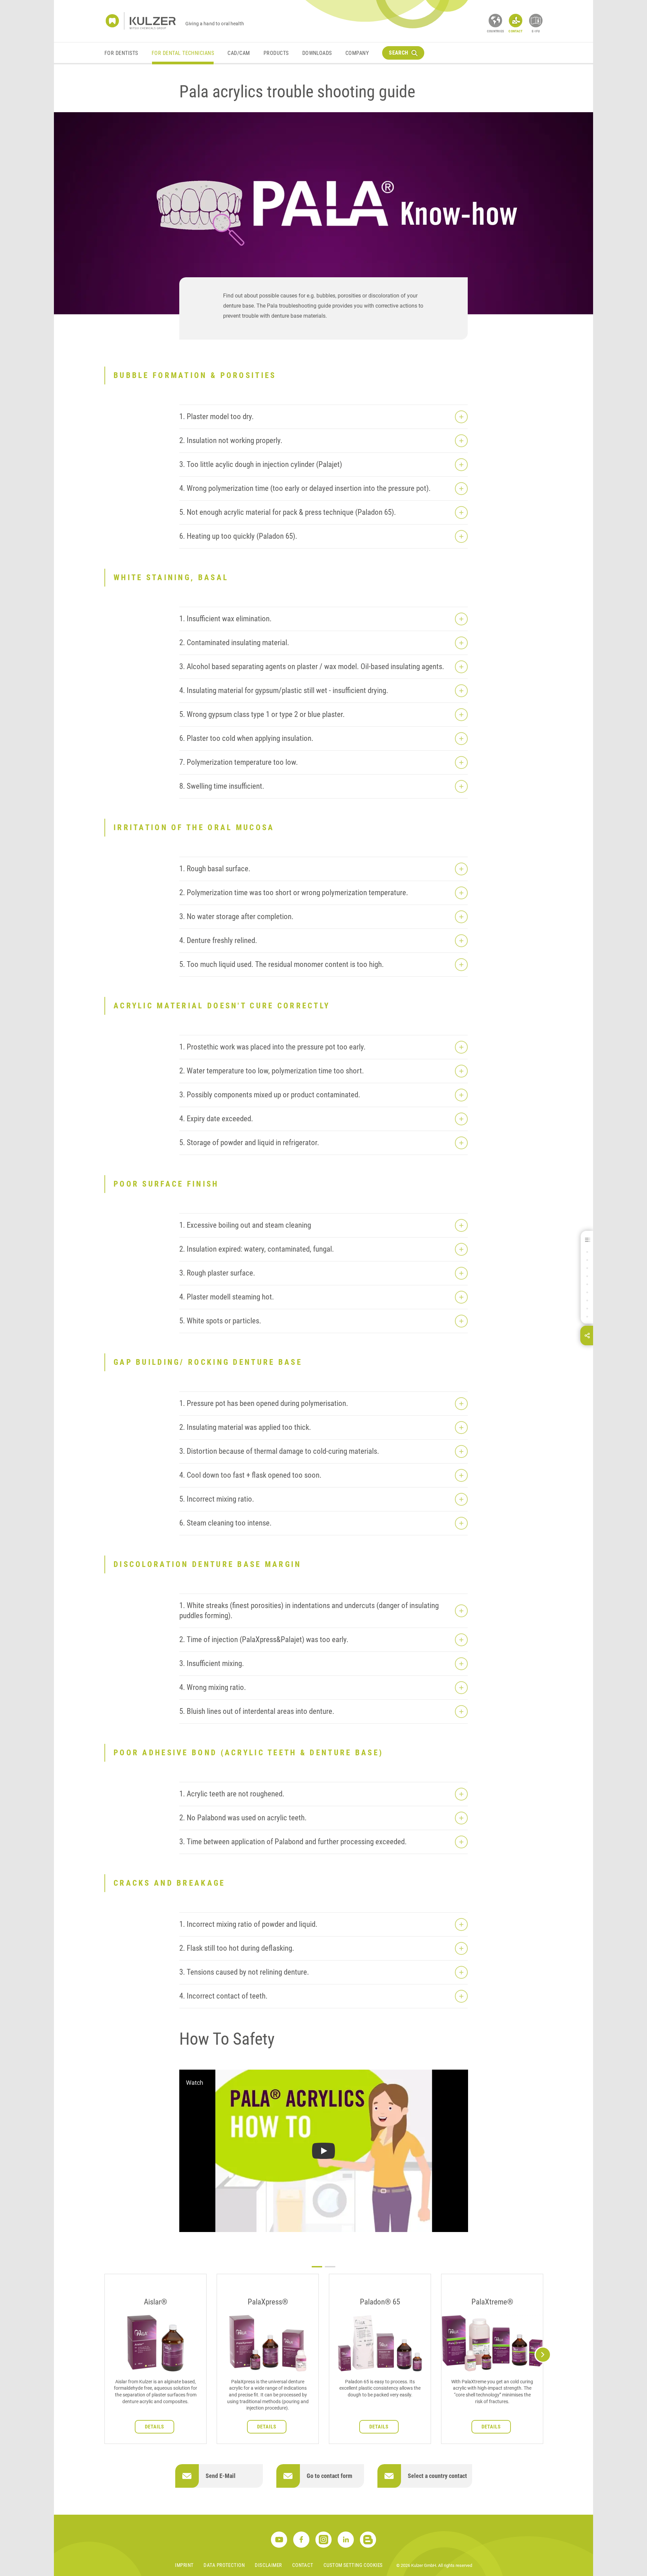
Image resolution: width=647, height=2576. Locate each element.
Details (155, 2427)
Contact (303, 2565)
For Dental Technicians (183, 53)
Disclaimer (268, 2565)
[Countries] (495, 21)
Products (276, 53)
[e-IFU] (536, 21)
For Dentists (121, 53)
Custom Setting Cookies (353, 2565)
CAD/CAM (239, 53)
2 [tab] (330, 2267)
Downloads (317, 53)
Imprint (184, 2565)
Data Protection (224, 2565)
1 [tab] (317, 2267)
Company (357, 53)
